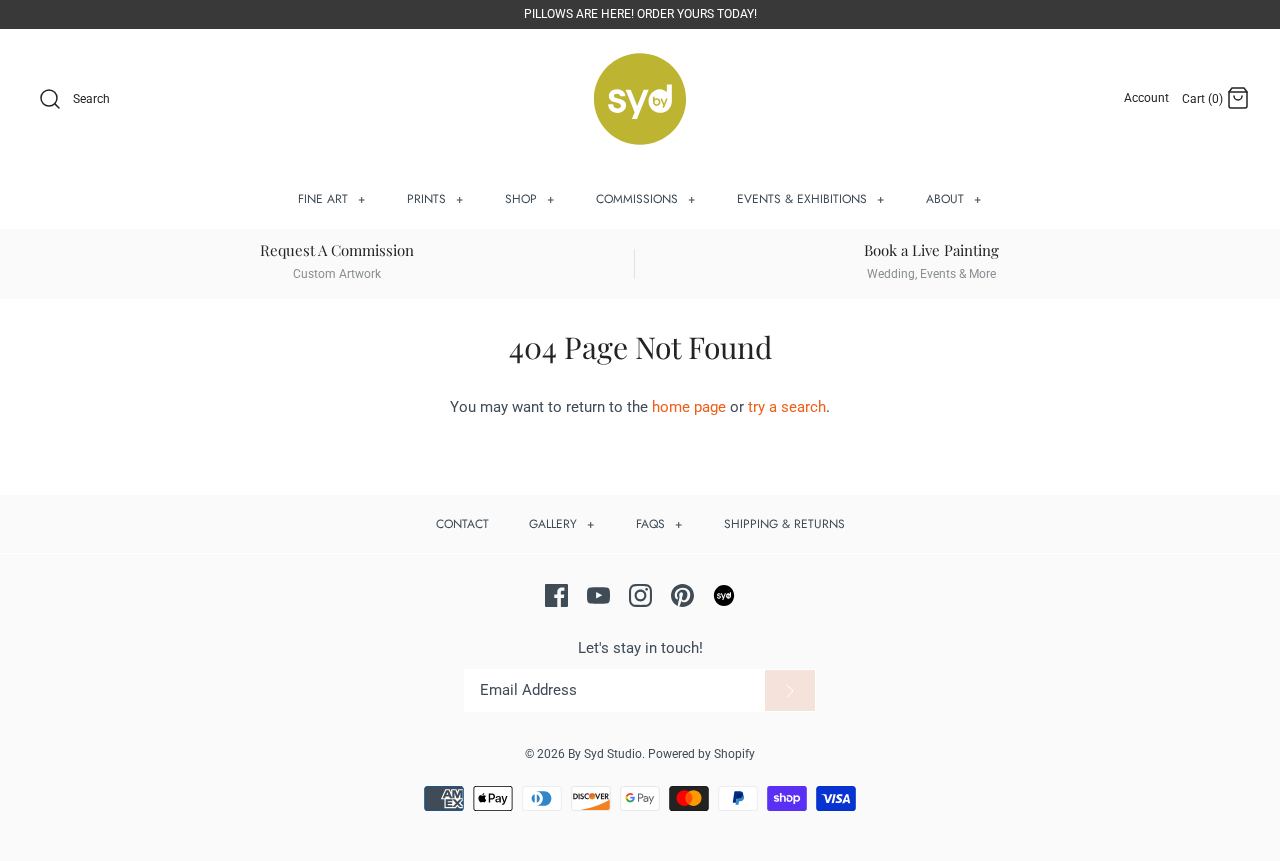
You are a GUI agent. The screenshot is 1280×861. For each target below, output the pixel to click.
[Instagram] (640, 595)
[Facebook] (556, 595)
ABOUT (954, 199)
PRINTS (435, 199)
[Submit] (790, 691)
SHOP (530, 199)
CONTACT (462, 524)
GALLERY (562, 524)
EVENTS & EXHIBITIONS (811, 199)
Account (1146, 98)
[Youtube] (598, 595)
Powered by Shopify (701, 754)
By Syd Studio (605, 754)
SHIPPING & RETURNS (784, 524)
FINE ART (332, 199)
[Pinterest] (682, 595)
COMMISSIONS (646, 199)
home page (689, 407)
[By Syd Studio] (640, 99)
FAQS (659, 524)
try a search (787, 407)
